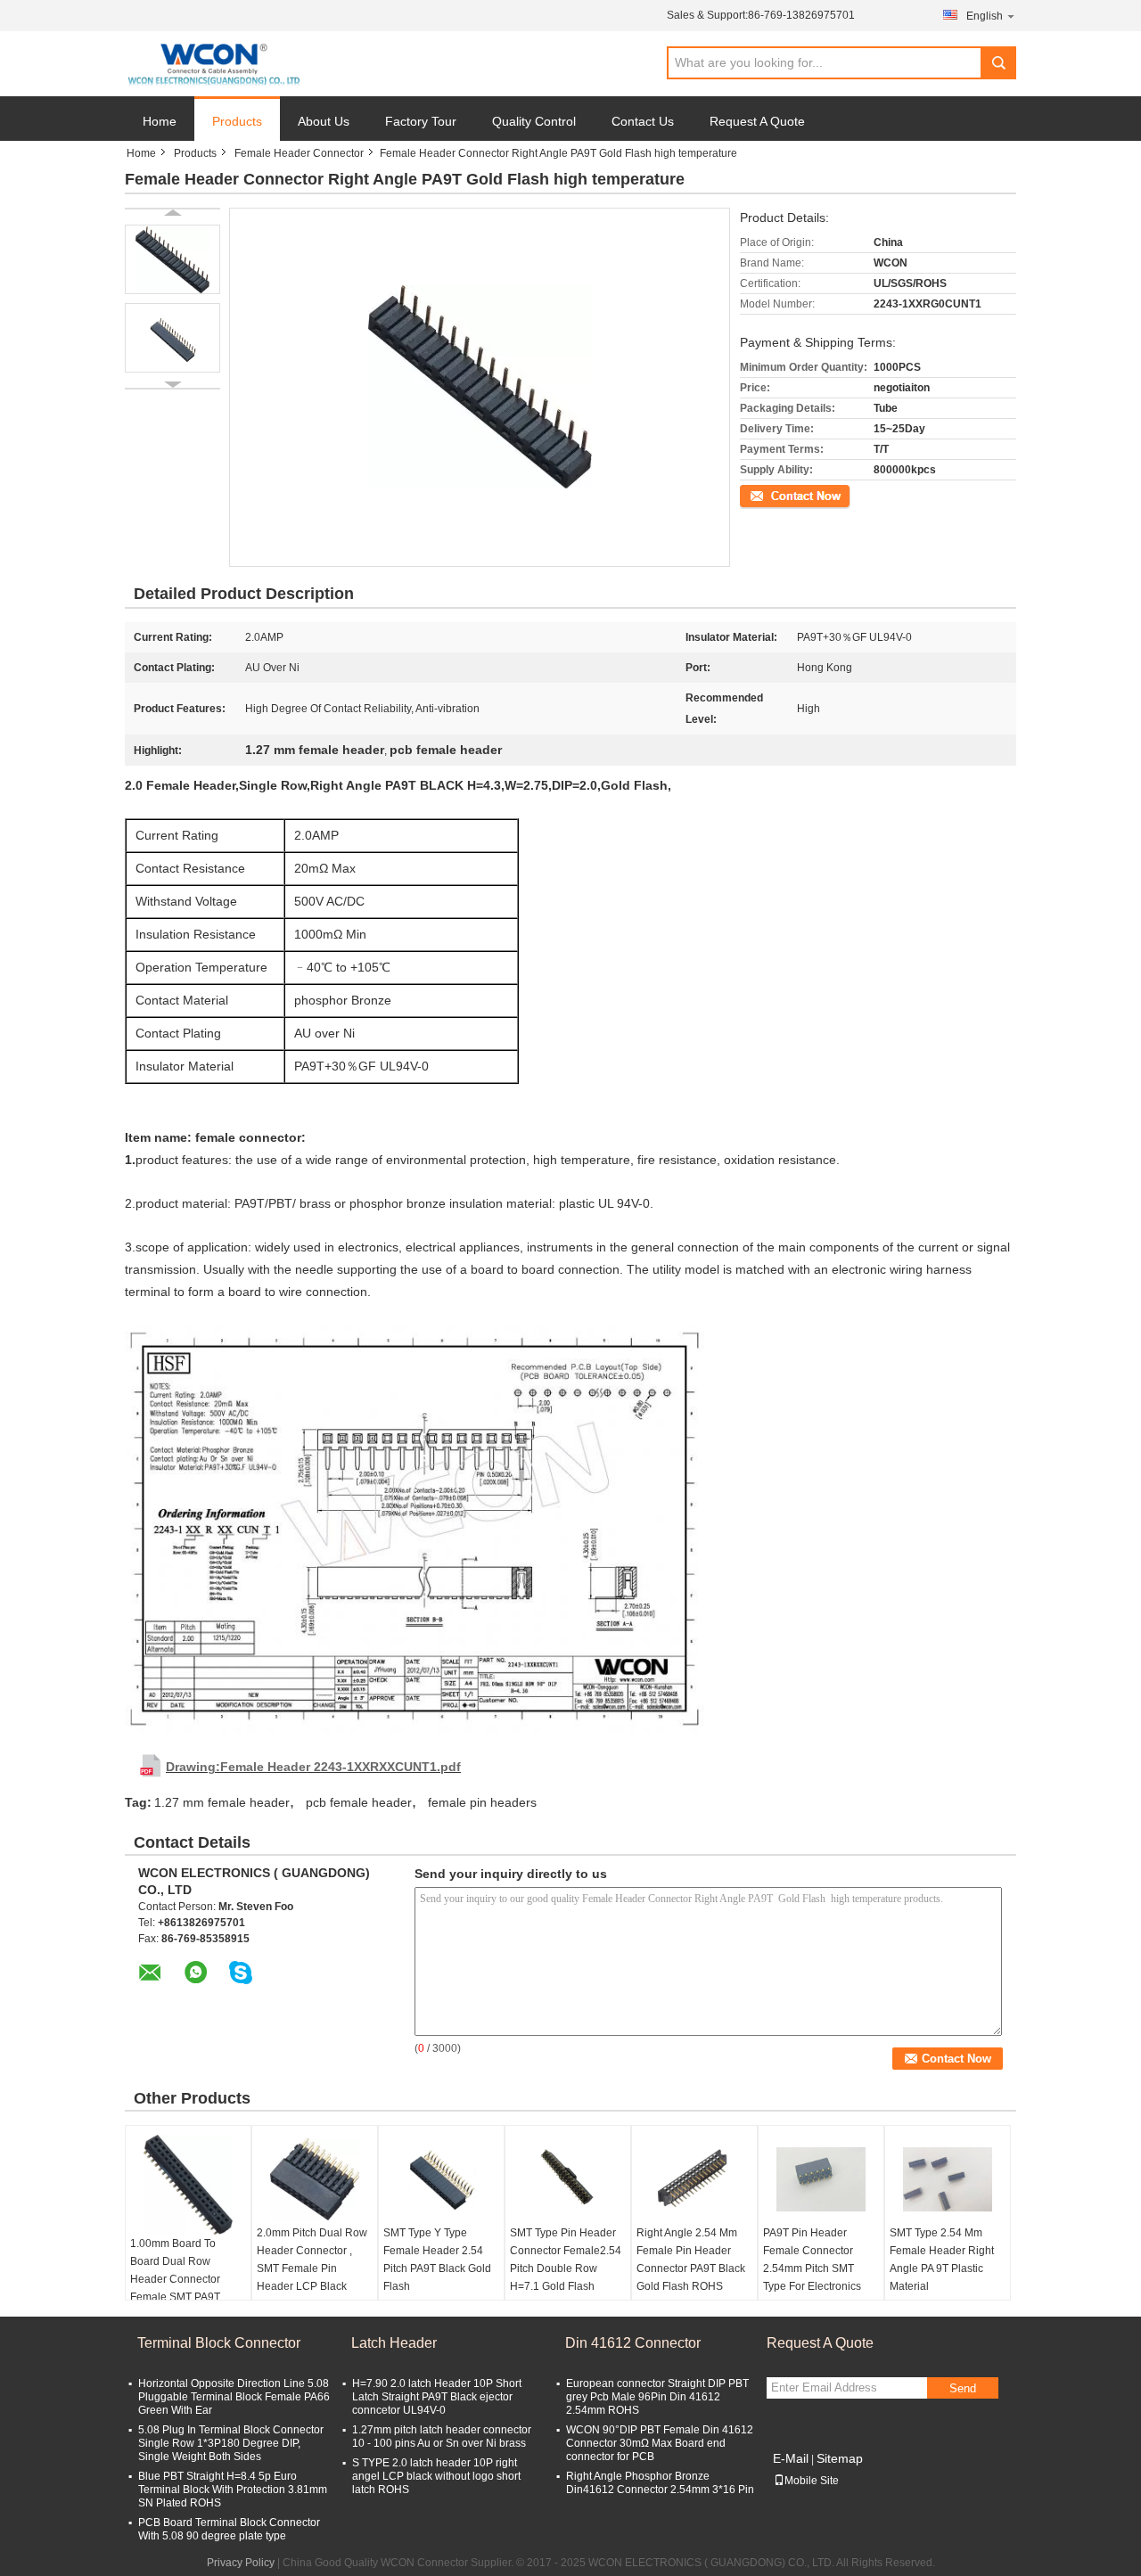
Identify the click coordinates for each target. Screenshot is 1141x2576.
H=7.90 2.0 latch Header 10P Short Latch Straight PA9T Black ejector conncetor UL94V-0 (437, 2397)
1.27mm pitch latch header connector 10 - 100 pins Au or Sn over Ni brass (442, 2437)
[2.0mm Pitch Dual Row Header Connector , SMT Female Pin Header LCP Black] (315, 2179)
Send (963, 2388)
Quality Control (534, 121)
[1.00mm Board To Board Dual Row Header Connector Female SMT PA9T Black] (188, 2185)
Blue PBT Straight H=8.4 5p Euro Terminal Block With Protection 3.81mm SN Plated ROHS (233, 2490)
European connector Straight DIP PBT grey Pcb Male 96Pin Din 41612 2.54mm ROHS (657, 2397)
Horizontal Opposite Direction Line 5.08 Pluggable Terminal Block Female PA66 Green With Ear (234, 2397)
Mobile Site (812, 2481)
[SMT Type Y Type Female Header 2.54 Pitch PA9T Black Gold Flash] (441, 2179)
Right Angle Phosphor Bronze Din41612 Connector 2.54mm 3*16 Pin (660, 2483)
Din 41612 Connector (633, 2343)
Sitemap (840, 2458)
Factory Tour (421, 121)
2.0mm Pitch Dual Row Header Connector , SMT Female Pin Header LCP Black (312, 2260)
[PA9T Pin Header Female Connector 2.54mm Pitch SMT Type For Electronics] (821, 2179)
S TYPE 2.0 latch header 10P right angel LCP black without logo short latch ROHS (436, 2476)
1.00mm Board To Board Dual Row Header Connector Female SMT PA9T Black (175, 2279)
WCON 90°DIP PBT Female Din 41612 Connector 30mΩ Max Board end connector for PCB (660, 2443)
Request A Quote (757, 121)
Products (237, 121)
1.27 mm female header (222, 1802)
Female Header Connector (299, 153)
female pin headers (482, 1802)
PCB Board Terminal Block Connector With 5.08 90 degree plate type (229, 2529)
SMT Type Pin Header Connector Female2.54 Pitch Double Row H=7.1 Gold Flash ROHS (566, 2268)
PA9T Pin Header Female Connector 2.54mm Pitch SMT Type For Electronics (812, 2260)
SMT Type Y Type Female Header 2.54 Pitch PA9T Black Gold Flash (437, 2260)
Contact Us (643, 121)
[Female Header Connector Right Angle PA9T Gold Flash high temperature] (172, 259)
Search (998, 63)
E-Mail (791, 2458)
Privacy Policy (241, 2563)
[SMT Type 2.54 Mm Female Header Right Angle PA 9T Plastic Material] (948, 2179)
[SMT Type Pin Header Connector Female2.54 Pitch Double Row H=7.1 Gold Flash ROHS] (568, 2179)
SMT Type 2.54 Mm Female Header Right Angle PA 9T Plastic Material (942, 2260)
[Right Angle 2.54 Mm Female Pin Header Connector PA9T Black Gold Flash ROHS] (694, 2179)
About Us (324, 121)
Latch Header (394, 2343)
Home (160, 121)
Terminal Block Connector (219, 2343)
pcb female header (359, 1802)
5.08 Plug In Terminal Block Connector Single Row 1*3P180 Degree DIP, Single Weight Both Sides (231, 2443)
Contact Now (771, 495)
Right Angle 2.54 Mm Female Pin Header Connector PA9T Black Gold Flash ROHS (691, 2260)
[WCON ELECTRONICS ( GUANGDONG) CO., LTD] (213, 64)
